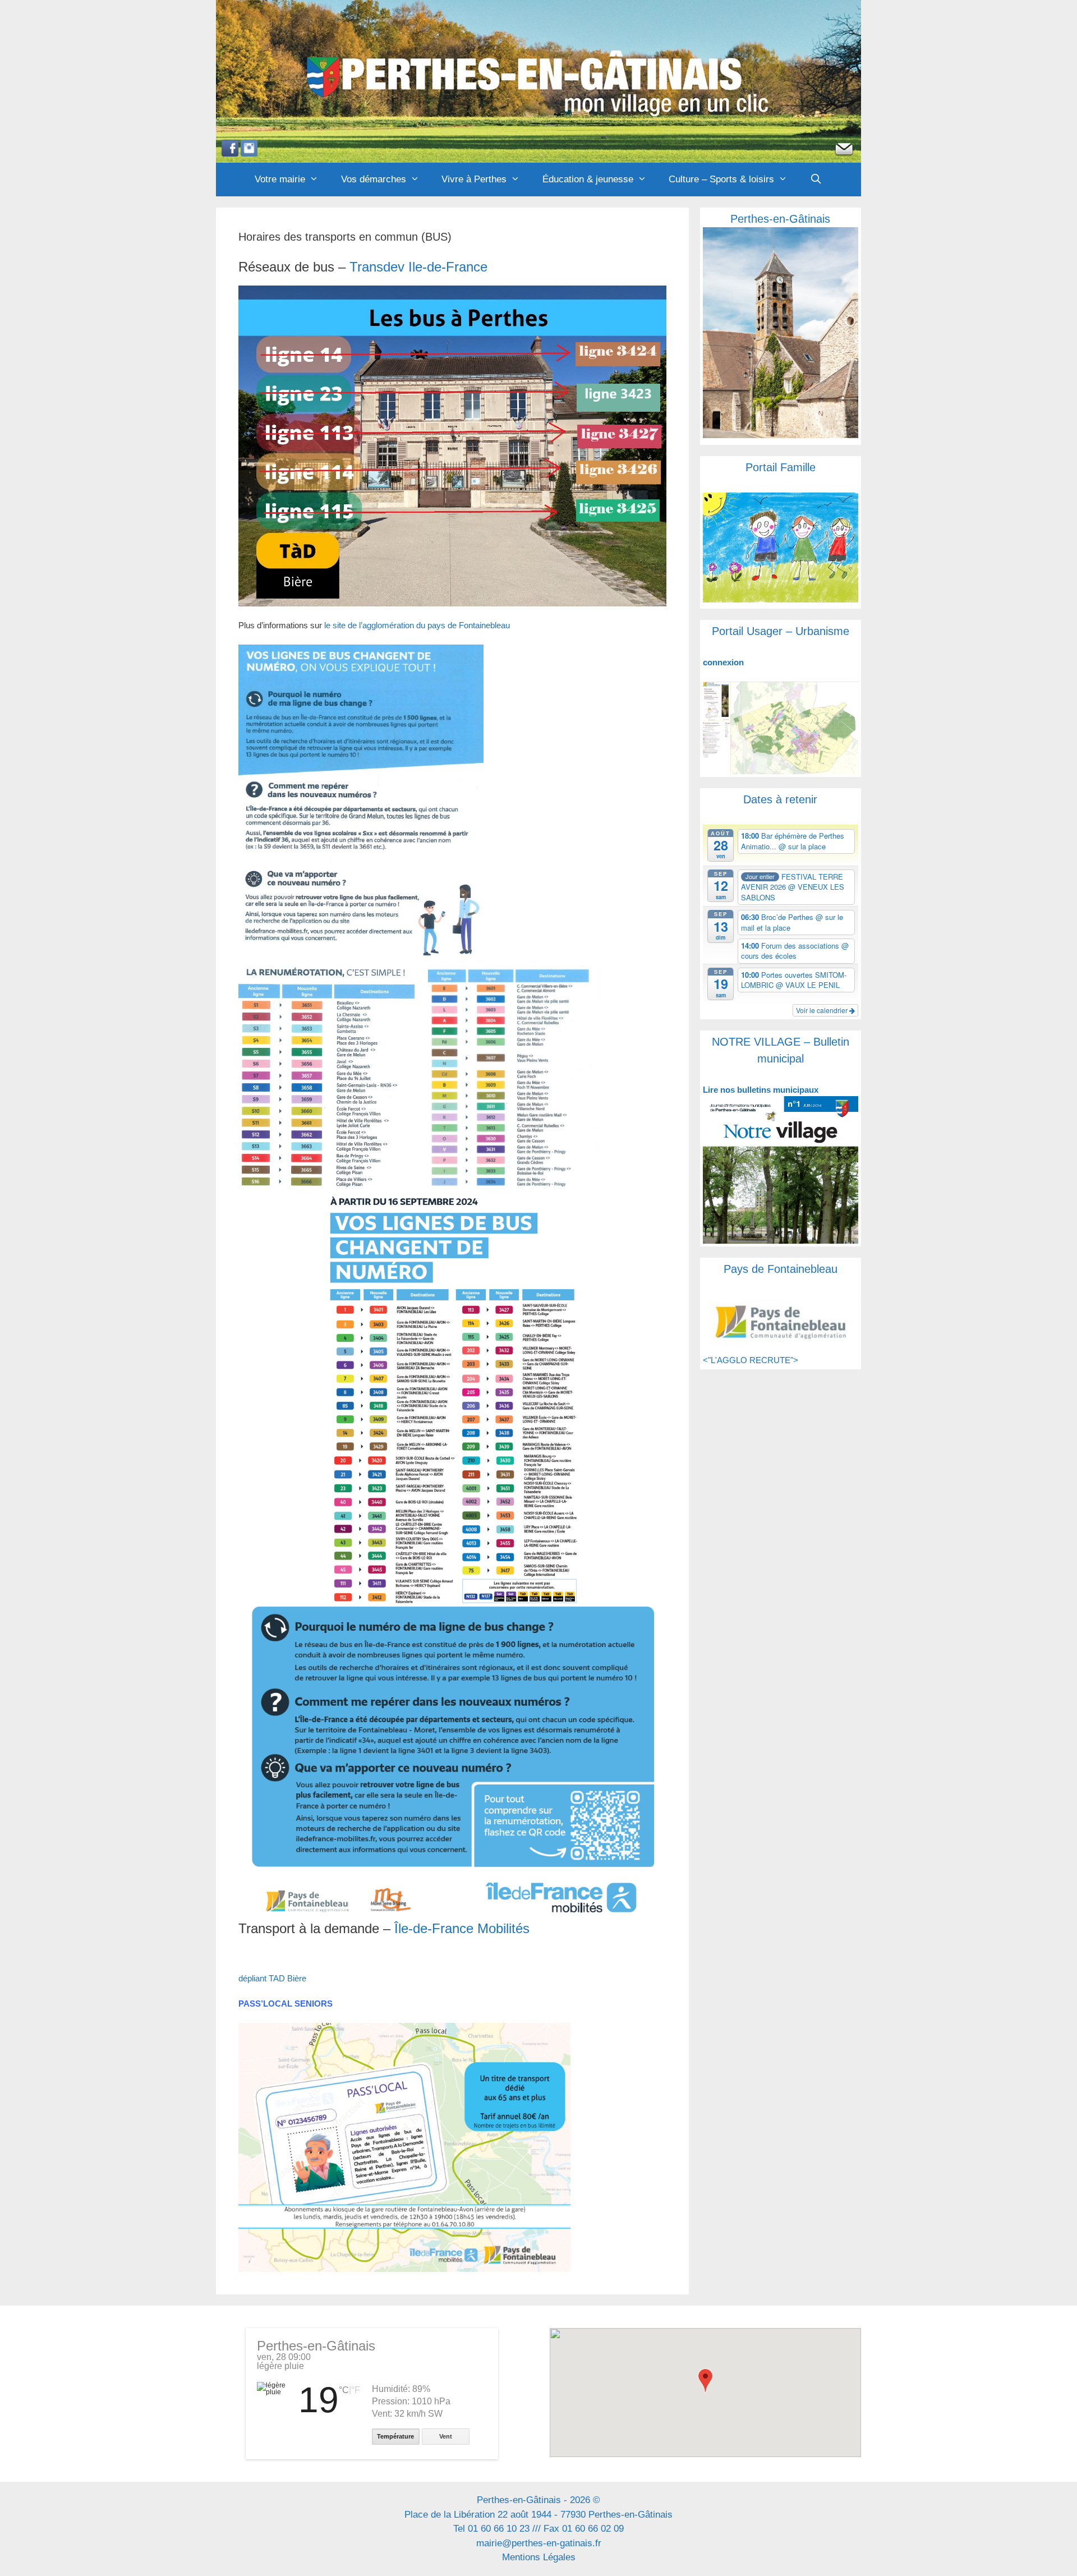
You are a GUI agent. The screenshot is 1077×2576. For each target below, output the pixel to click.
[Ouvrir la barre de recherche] (816, 180)
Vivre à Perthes (474, 179)
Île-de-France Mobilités (462, 1928)
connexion (723, 662)
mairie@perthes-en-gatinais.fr (539, 2543)
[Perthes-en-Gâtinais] (538, 81)
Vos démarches (374, 179)
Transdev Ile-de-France (418, 267)
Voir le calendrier (823, 1010)
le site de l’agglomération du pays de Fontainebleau (417, 625)
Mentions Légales (539, 2557)
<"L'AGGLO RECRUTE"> (751, 1360)
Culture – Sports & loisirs (721, 179)
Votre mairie (280, 179)
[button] (705, 2381)
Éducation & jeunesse (588, 179)
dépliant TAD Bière (272, 1978)
